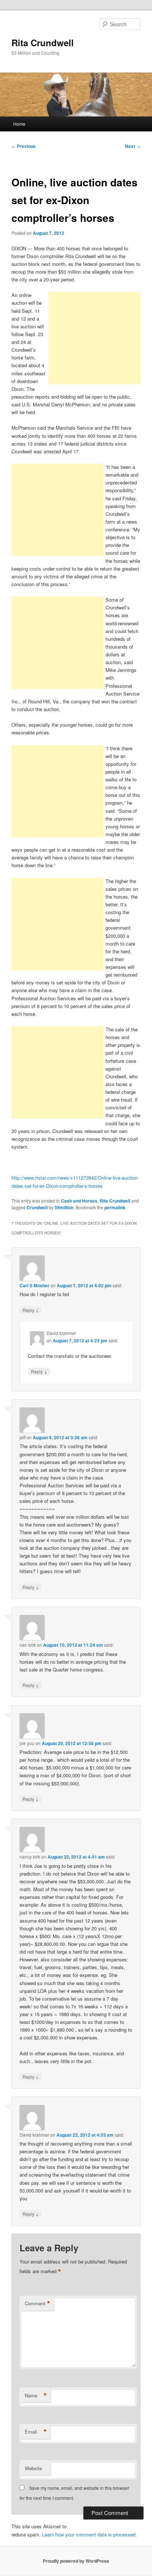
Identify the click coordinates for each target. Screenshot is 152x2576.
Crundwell (37, 1207)
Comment (37, 2303)
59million (64, 1207)
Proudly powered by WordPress (76, 2561)
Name (36, 2396)
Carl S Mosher (34, 1285)
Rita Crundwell (43, 43)
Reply (31, 1310)
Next (133, 146)
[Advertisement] (94, 338)
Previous (24, 146)
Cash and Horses (79, 1201)
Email (36, 2432)
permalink (115, 1207)
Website (33, 2468)
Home (19, 124)
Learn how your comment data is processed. (89, 2534)
